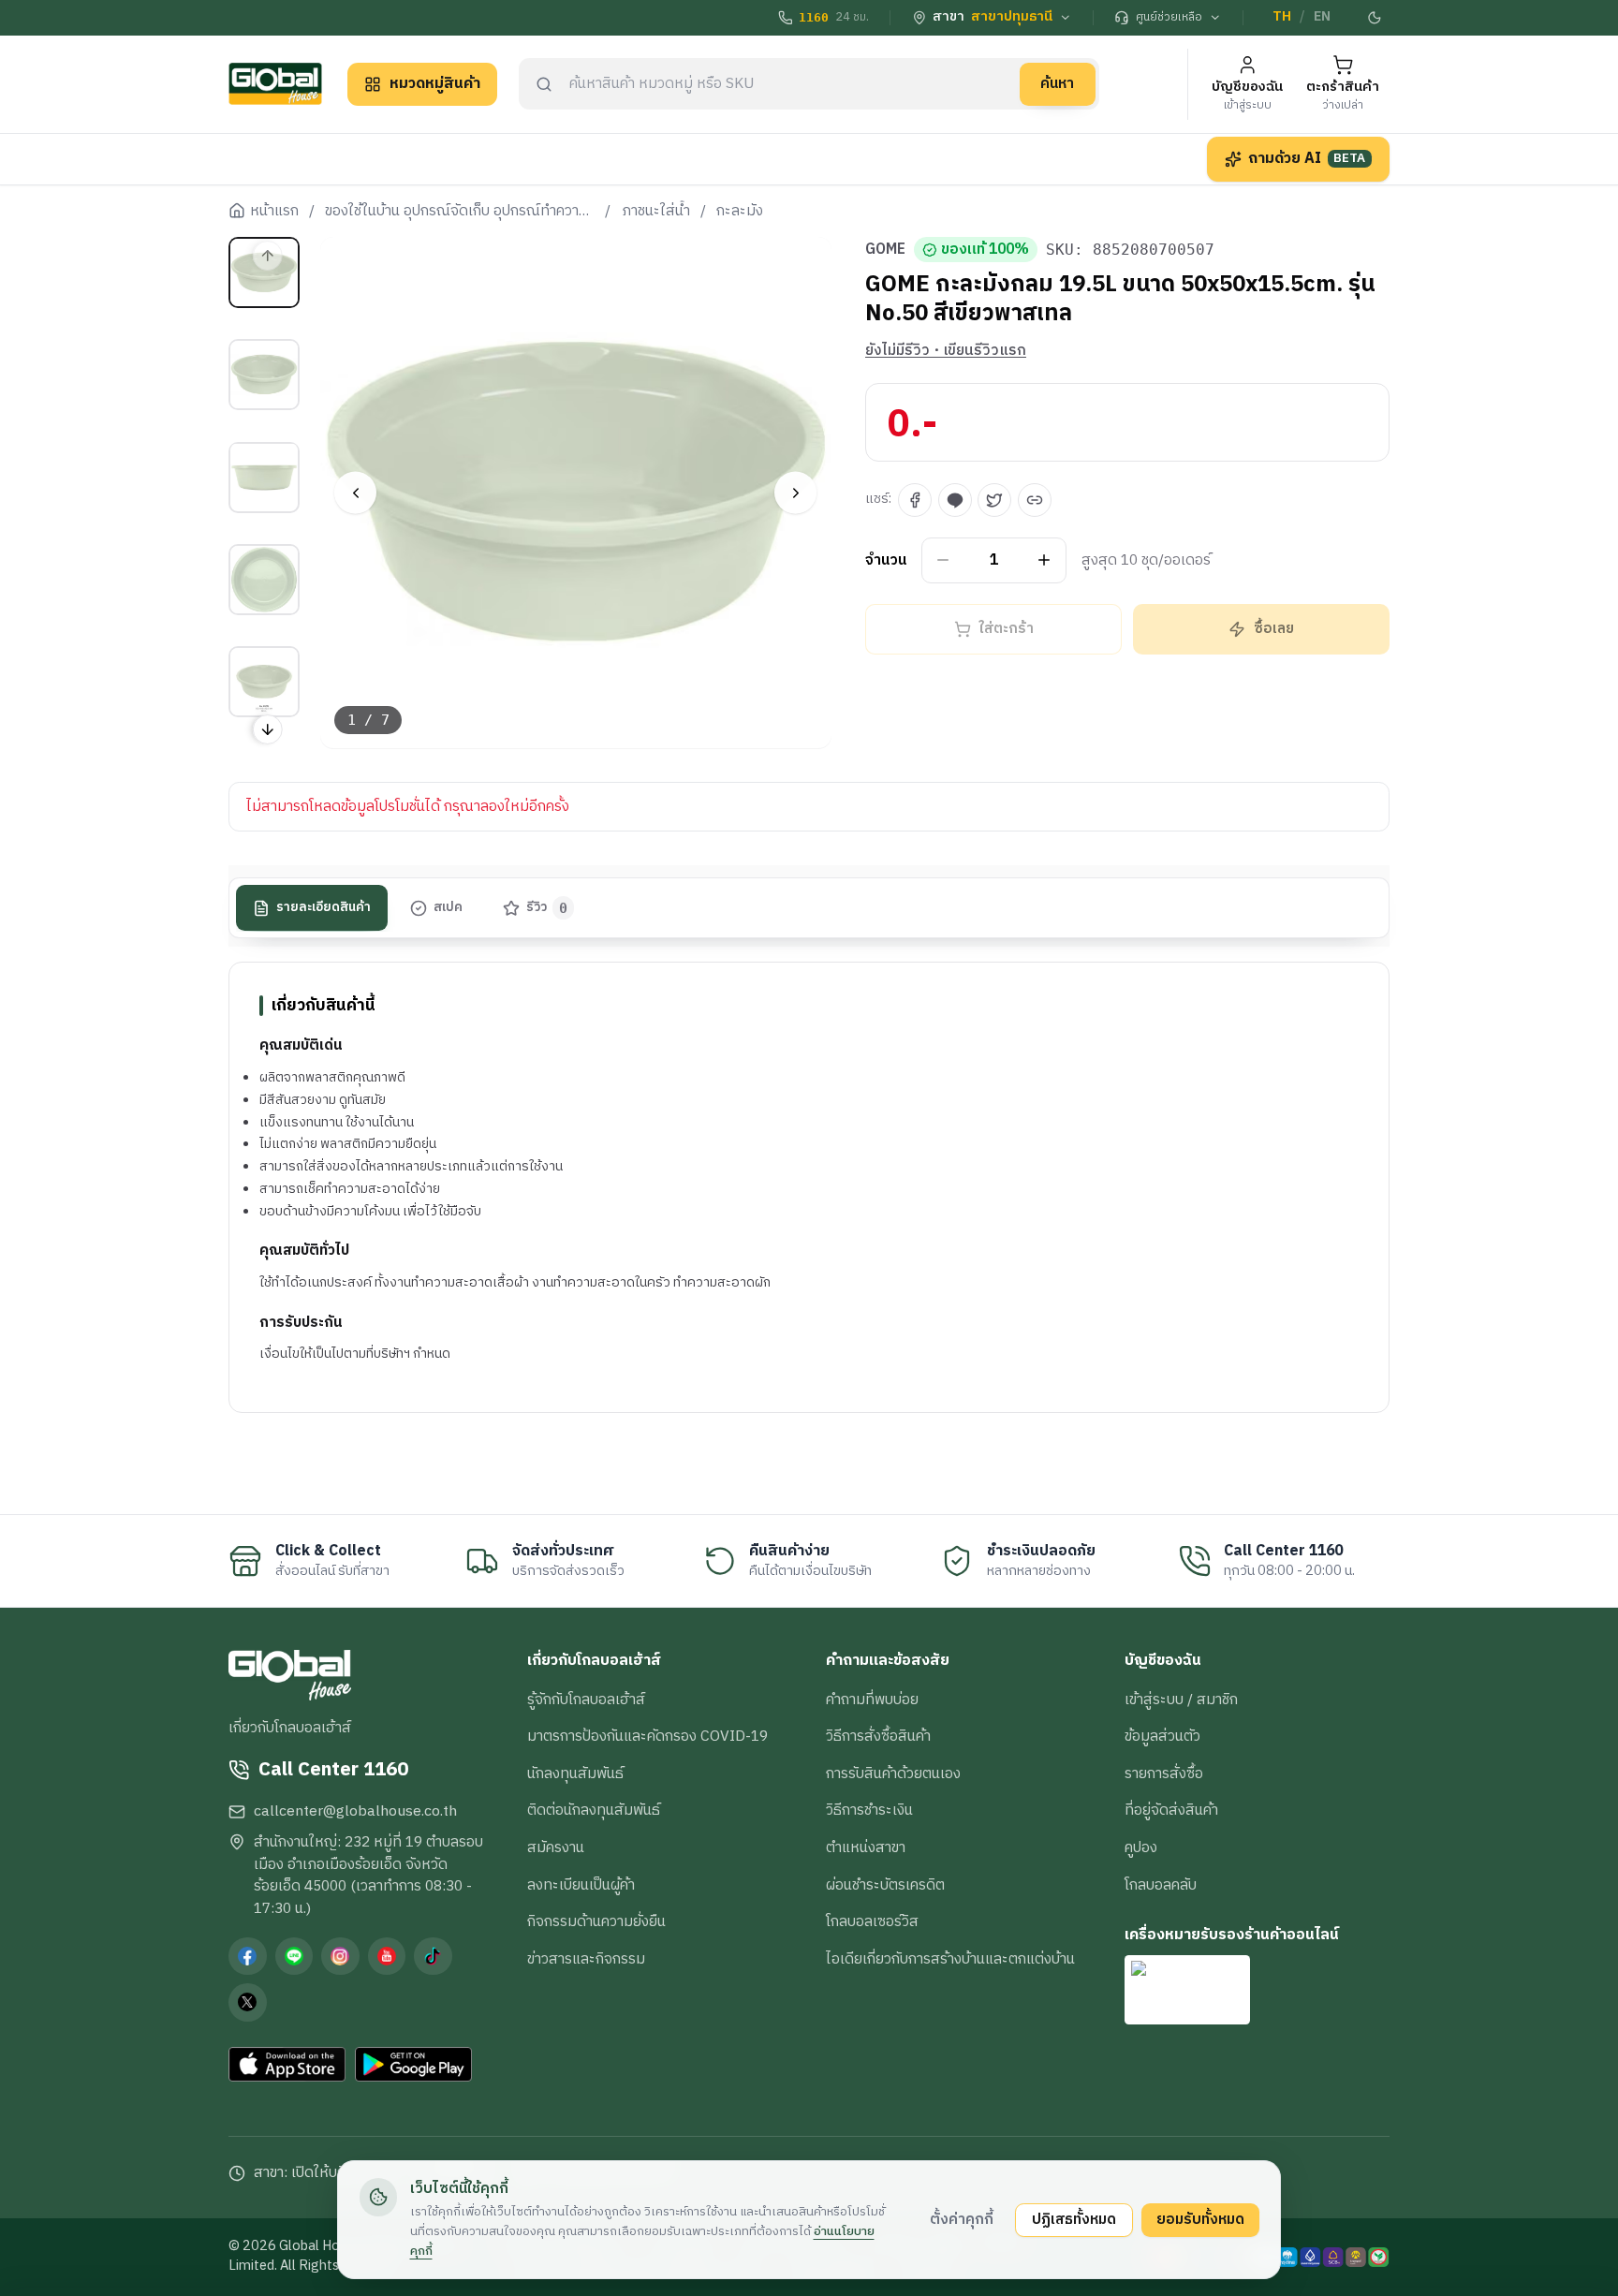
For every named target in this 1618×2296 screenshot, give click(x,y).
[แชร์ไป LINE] (955, 500)
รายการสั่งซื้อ (1164, 1774)
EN (1322, 17)
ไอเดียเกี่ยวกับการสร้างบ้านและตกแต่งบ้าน (950, 1959)
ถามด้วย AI (1307, 158)
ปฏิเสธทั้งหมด (1074, 2219)
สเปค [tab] (448, 908)
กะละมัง (740, 212)
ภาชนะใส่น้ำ (656, 212)
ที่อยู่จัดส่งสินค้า (1171, 1810)
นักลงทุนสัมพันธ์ (575, 1774)
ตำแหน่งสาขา (866, 1847)
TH (1282, 17)
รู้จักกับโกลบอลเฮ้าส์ (586, 1700)
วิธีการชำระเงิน (869, 1810)
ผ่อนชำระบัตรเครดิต (885, 1885)
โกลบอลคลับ (1161, 1885)
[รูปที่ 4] (264, 580)
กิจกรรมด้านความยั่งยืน (596, 1921)
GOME (885, 250)
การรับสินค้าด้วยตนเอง (893, 1774)
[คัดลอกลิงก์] (1035, 500)
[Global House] (275, 84)
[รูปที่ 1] (264, 272)
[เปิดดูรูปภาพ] (576, 493)
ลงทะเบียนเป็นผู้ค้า (581, 1885)
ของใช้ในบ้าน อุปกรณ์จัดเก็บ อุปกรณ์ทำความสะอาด (460, 212)
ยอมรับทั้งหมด (1200, 2219)
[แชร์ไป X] (994, 500)
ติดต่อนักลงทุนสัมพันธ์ (594, 1810)
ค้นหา (1057, 83)
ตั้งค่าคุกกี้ (962, 2219)
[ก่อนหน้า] (355, 493)
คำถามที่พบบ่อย (872, 1700)
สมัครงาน (556, 1847)
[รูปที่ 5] (264, 682)
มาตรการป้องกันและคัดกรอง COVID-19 (647, 1736)
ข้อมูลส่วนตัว (1162, 1736)
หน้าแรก (274, 212)
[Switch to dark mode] (1375, 18)
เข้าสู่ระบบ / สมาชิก (1181, 1700)
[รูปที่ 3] (264, 477)
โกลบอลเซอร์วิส (872, 1921)
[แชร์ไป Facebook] (915, 500)
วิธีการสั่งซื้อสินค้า (878, 1736)
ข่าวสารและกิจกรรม (586, 1959)
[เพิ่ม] (1044, 560)
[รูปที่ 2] (264, 375)
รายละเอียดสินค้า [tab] (324, 908)
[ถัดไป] (795, 493)
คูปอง (1141, 1847)
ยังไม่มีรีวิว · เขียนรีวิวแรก (946, 351)
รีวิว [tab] (547, 908)
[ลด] (943, 560)
